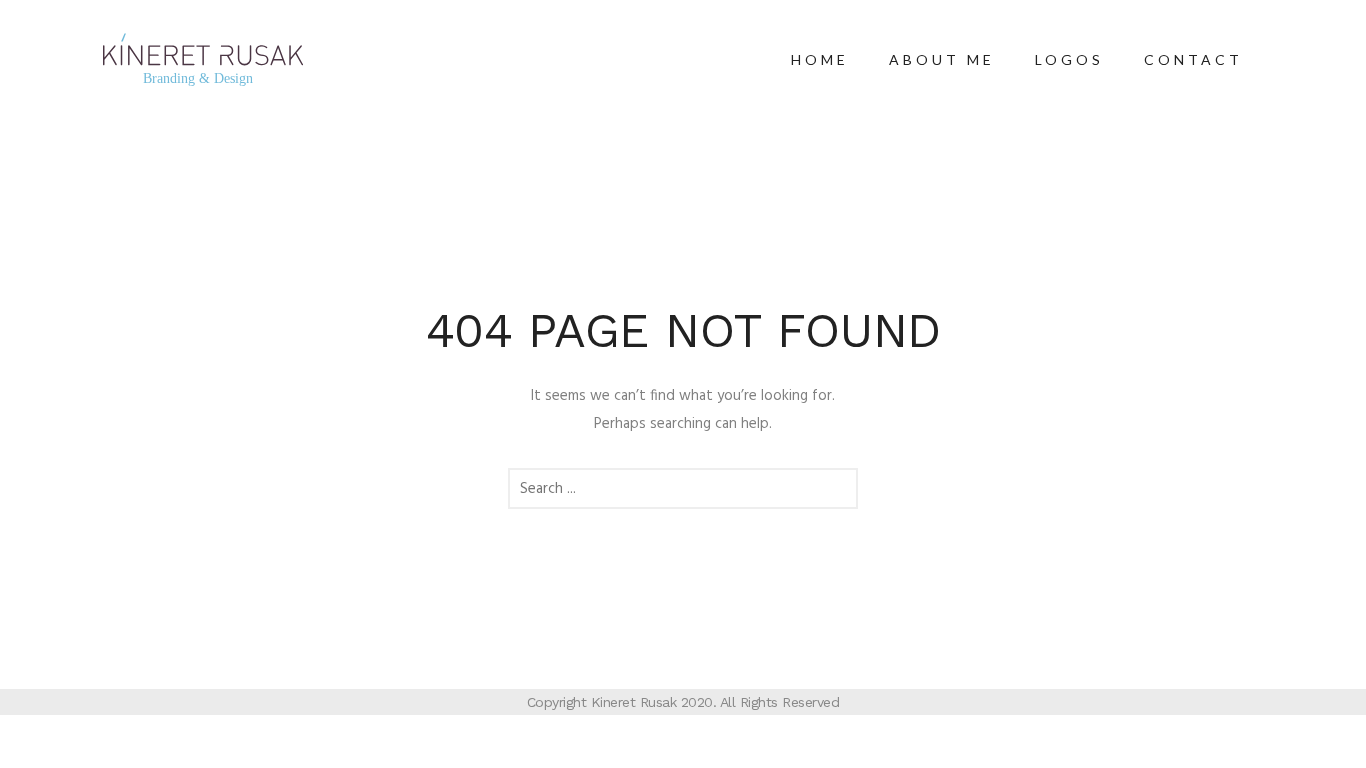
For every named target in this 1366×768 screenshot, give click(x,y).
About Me (942, 59)
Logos (1069, 59)
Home (820, 59)
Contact (1193, 59)
